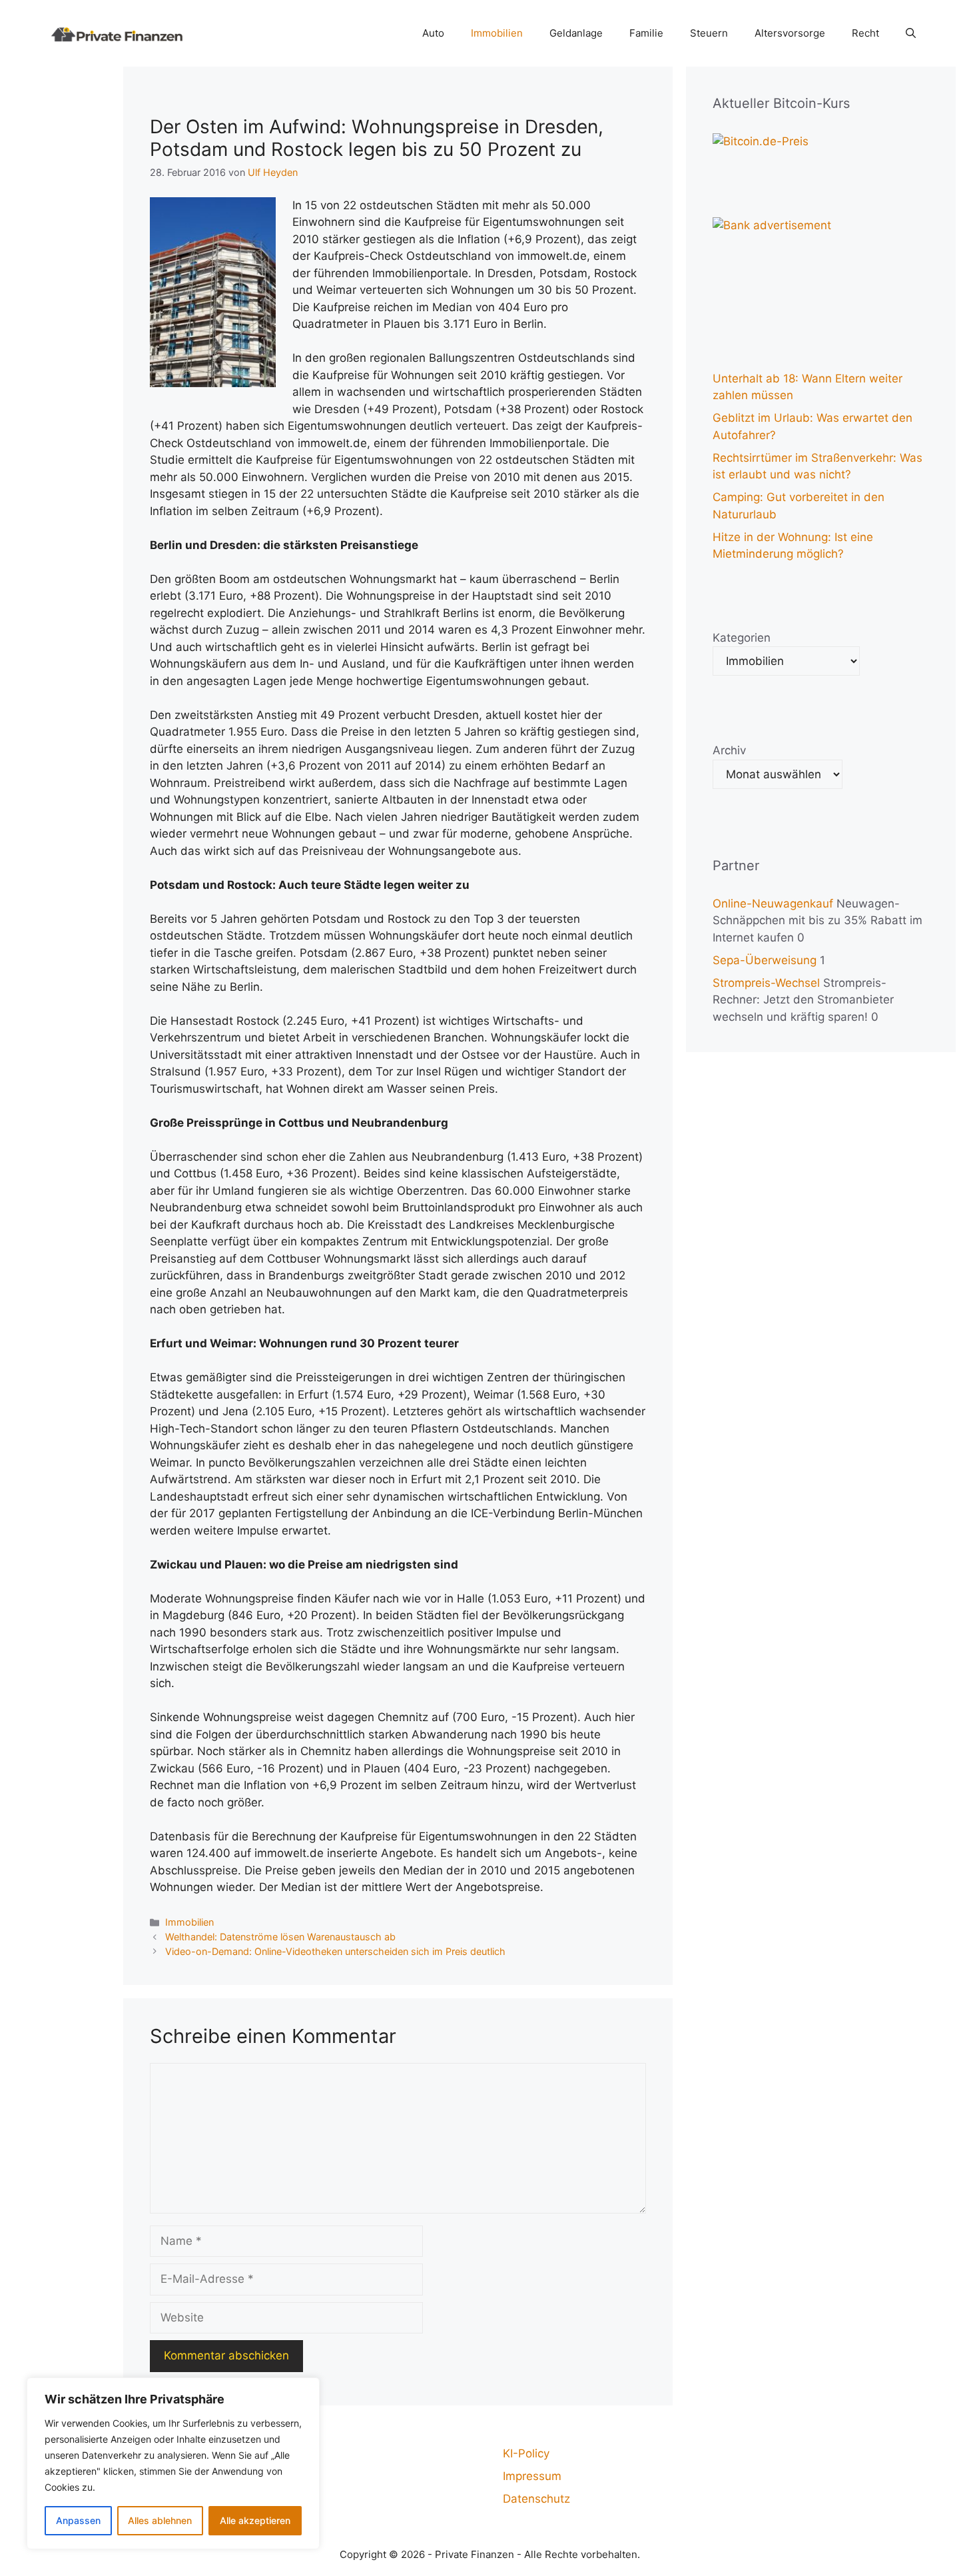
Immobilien (497, 33)
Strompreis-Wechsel (766, 983)
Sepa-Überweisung (765, 960)
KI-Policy (526, 2453)
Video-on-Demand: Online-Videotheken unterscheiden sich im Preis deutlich (335, 1951)
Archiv (729, 750)
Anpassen (78, 2520)
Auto (433, 33)
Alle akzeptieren (255, 2520)
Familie (646, 33)
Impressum (532, 2476)
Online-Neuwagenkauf (773, 904)
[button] (911, 33)
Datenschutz (536, 2499)
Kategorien (742, 638)
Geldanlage (576, 33)
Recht (865, 33)
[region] (173, 2463)
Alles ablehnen (160, 2520)
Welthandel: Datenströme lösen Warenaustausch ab (280, 1937)
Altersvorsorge (790, 33)
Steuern (709, 33)
